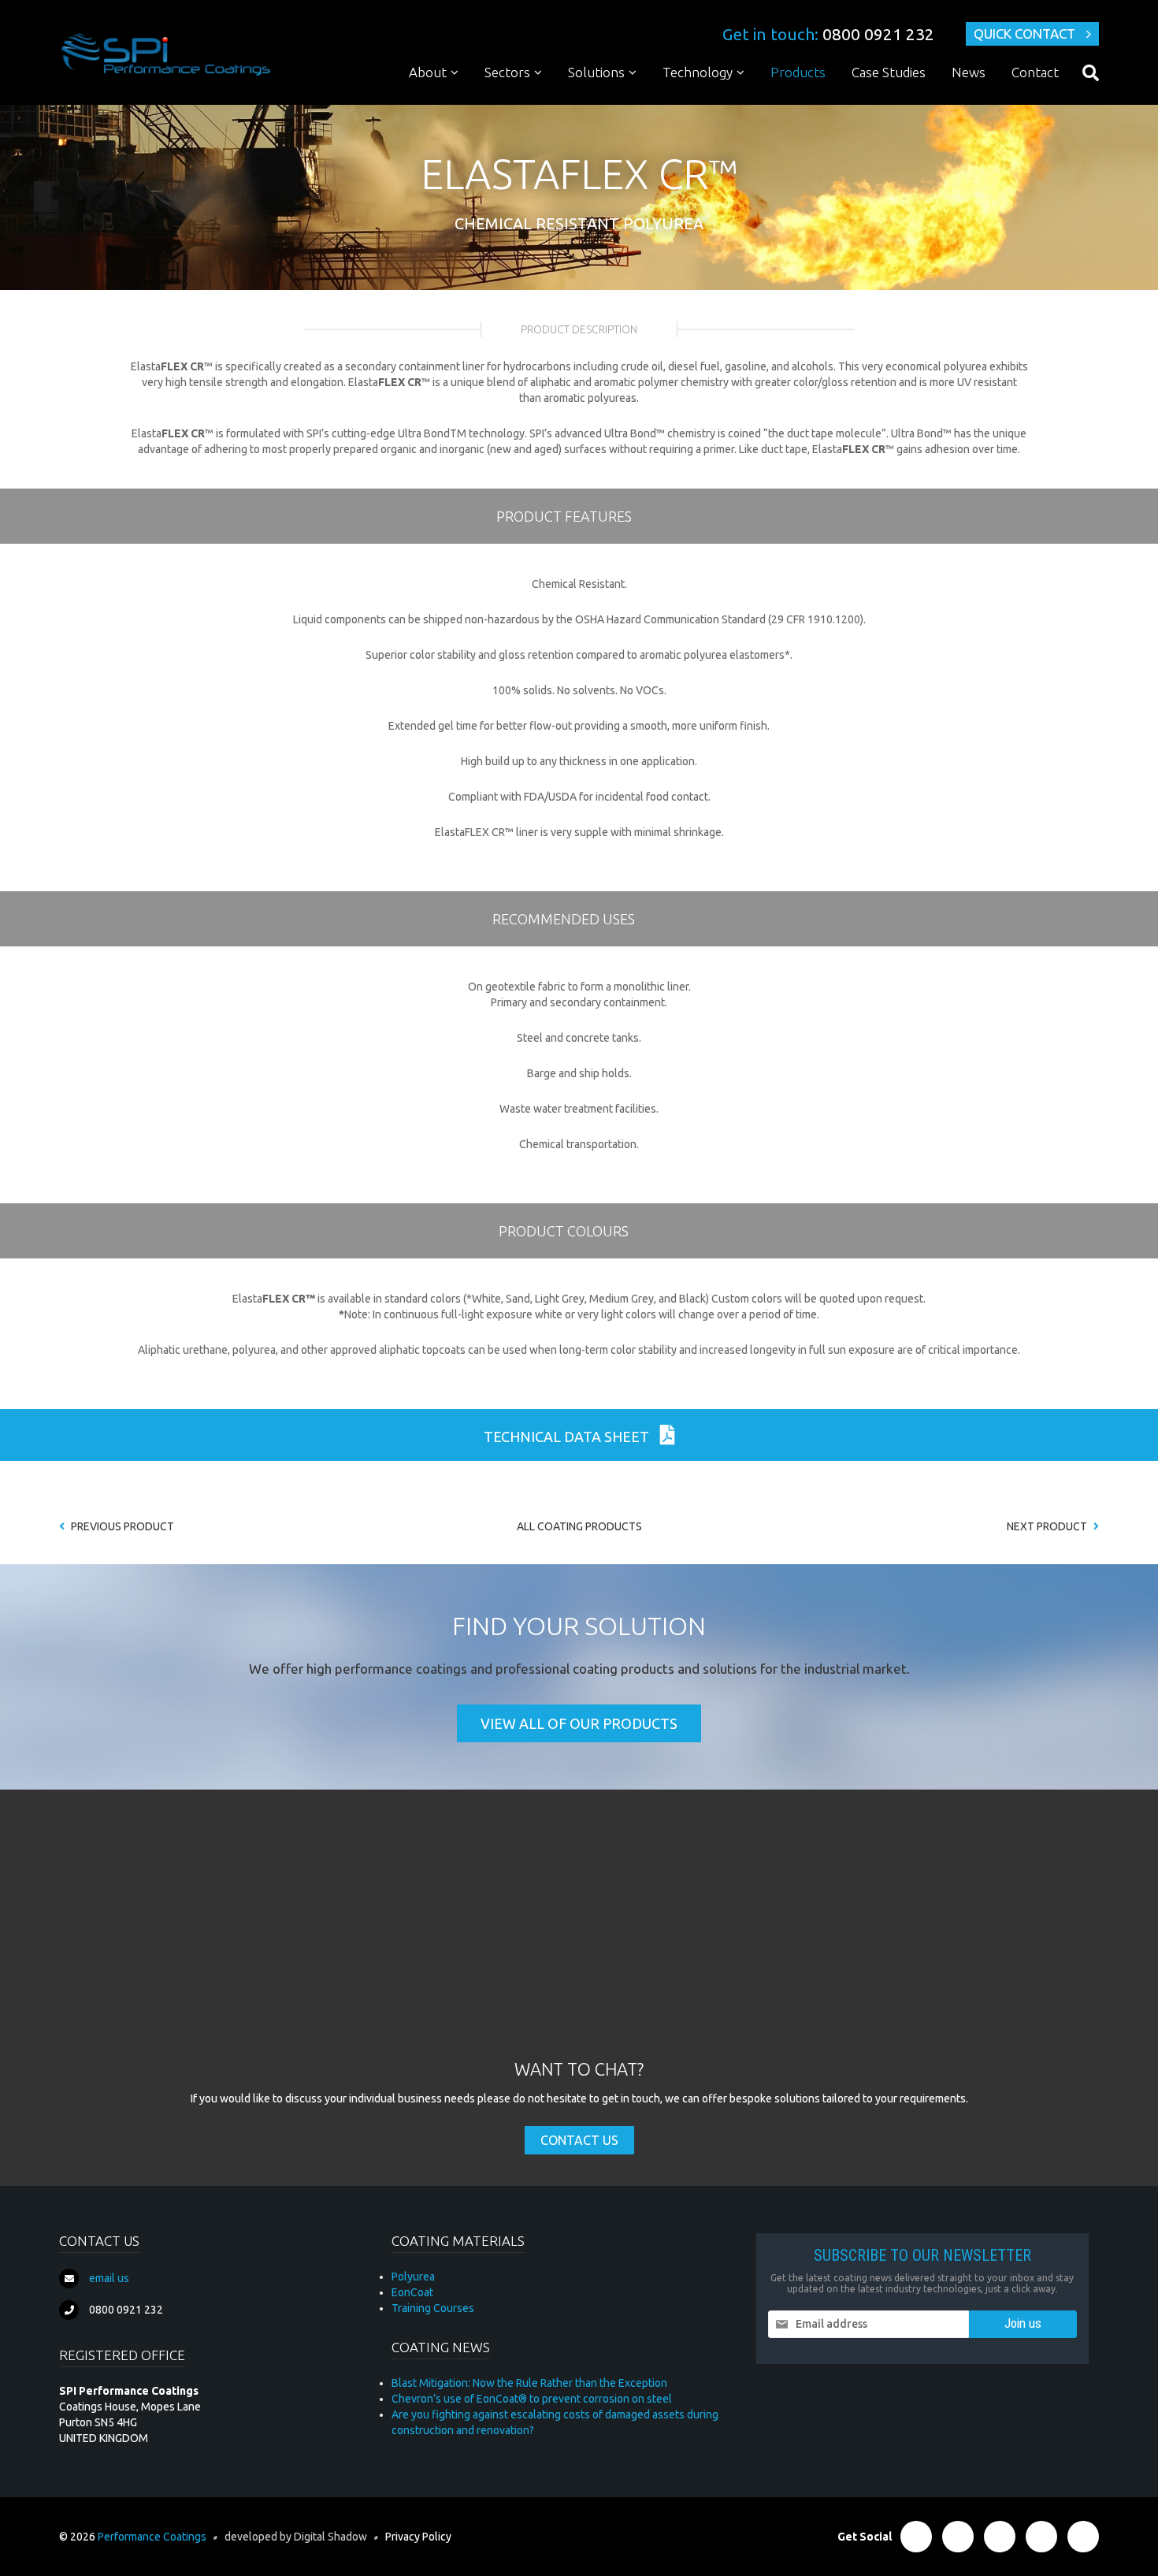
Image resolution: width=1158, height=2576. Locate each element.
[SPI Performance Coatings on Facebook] (916, 2537)
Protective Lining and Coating (652, 102)
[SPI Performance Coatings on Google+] (1041, 2537)
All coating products (579, 1526)
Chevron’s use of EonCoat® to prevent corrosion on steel (532, 2399)
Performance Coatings (152, 2537)
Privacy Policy (418, 2537)
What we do (450, 102)
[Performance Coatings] (165, 54)
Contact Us (579, 2140)
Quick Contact (1024, 33)
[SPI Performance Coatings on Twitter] (958, 2537)
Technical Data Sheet (568, 1437)
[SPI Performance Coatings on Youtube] (1083, 2537)
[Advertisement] (579, 1939)
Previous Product (121, 1526)
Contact (1035, 72)
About (428, 72)
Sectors (507, 72)
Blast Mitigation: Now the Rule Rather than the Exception (529, 2383)
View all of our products (579, 1723)
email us (109, 2278)
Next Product (1048, 1526)
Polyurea (694, 102)
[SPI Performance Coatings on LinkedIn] (1000, 2537)
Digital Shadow (330, 2537)
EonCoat (412, 2292)
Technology (698, 72)
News (969, 72)
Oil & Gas (518, 102)
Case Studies (889, 72)
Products (798, 72)
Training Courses (433, 2308)
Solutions (596, 72)
